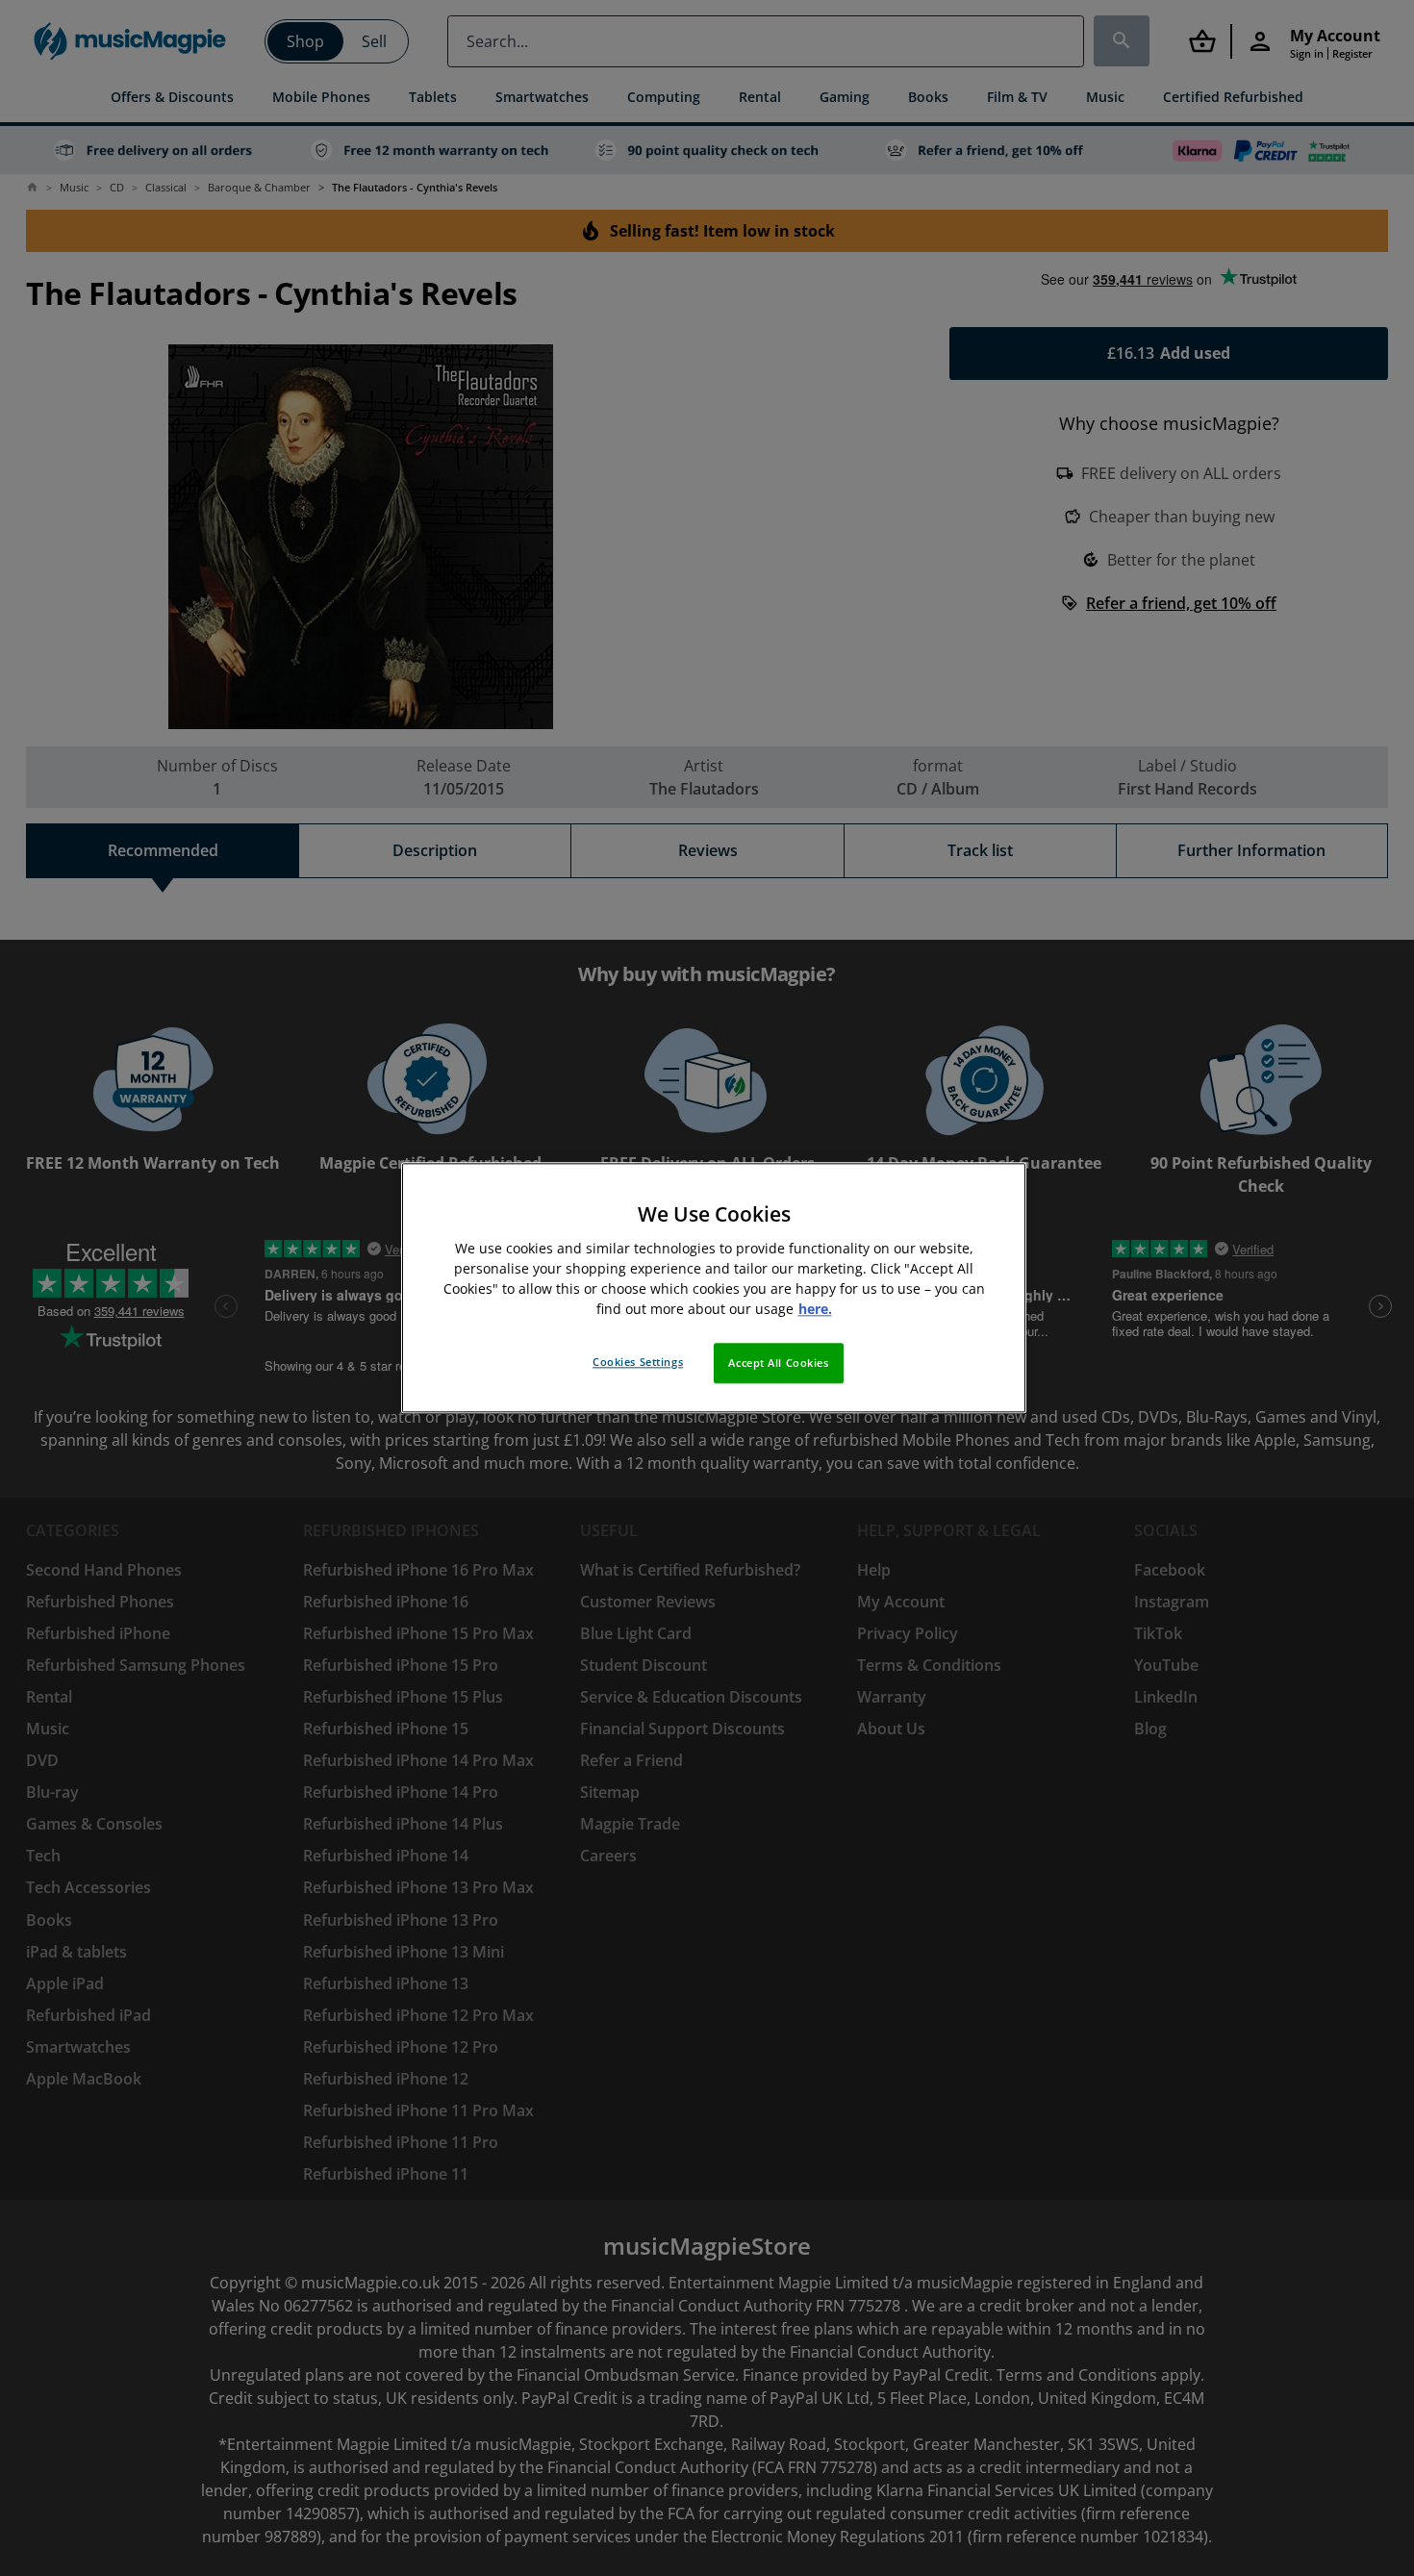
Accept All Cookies (778, 1364)
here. (815, 1310)
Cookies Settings (638, 1363)
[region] (714, 1288)
